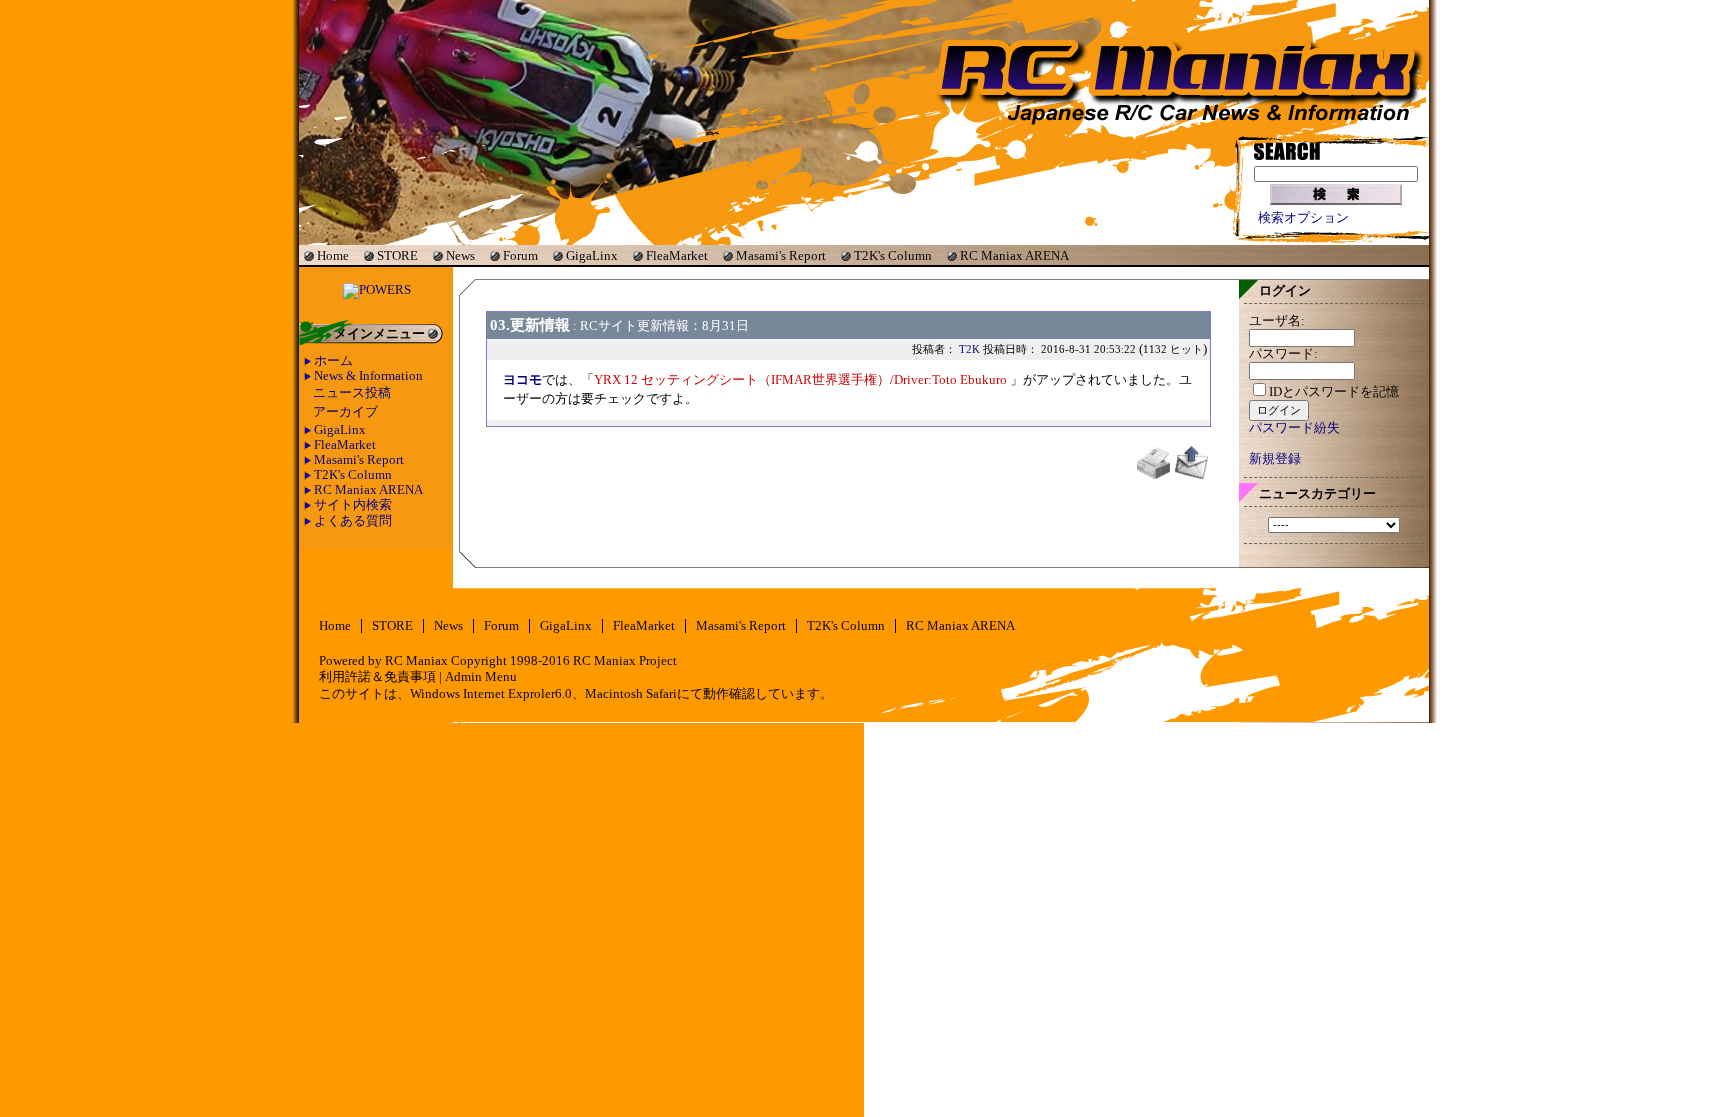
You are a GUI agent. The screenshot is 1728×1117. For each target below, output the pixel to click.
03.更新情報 (530, 324)
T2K (969, 349)
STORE (397, 255)
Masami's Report (781, 255)
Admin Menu (481, 677)
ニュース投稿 (352, 393)
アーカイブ (345, 412)
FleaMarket (677, 255)
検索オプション (1303, 218)
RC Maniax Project (625, 661)
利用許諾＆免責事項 (377, 677)
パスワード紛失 (1294, 428)
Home (333, 255)
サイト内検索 (353, 505)
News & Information (368, 376)
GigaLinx (592, 255)
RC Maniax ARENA (1014, 255)
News (460, 255)
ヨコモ (522, 380)
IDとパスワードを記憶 (1334, 392)
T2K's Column (893, 255)
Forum (520, 255)
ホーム (333, 361)
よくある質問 (353, 521)
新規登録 (1275, 459)
